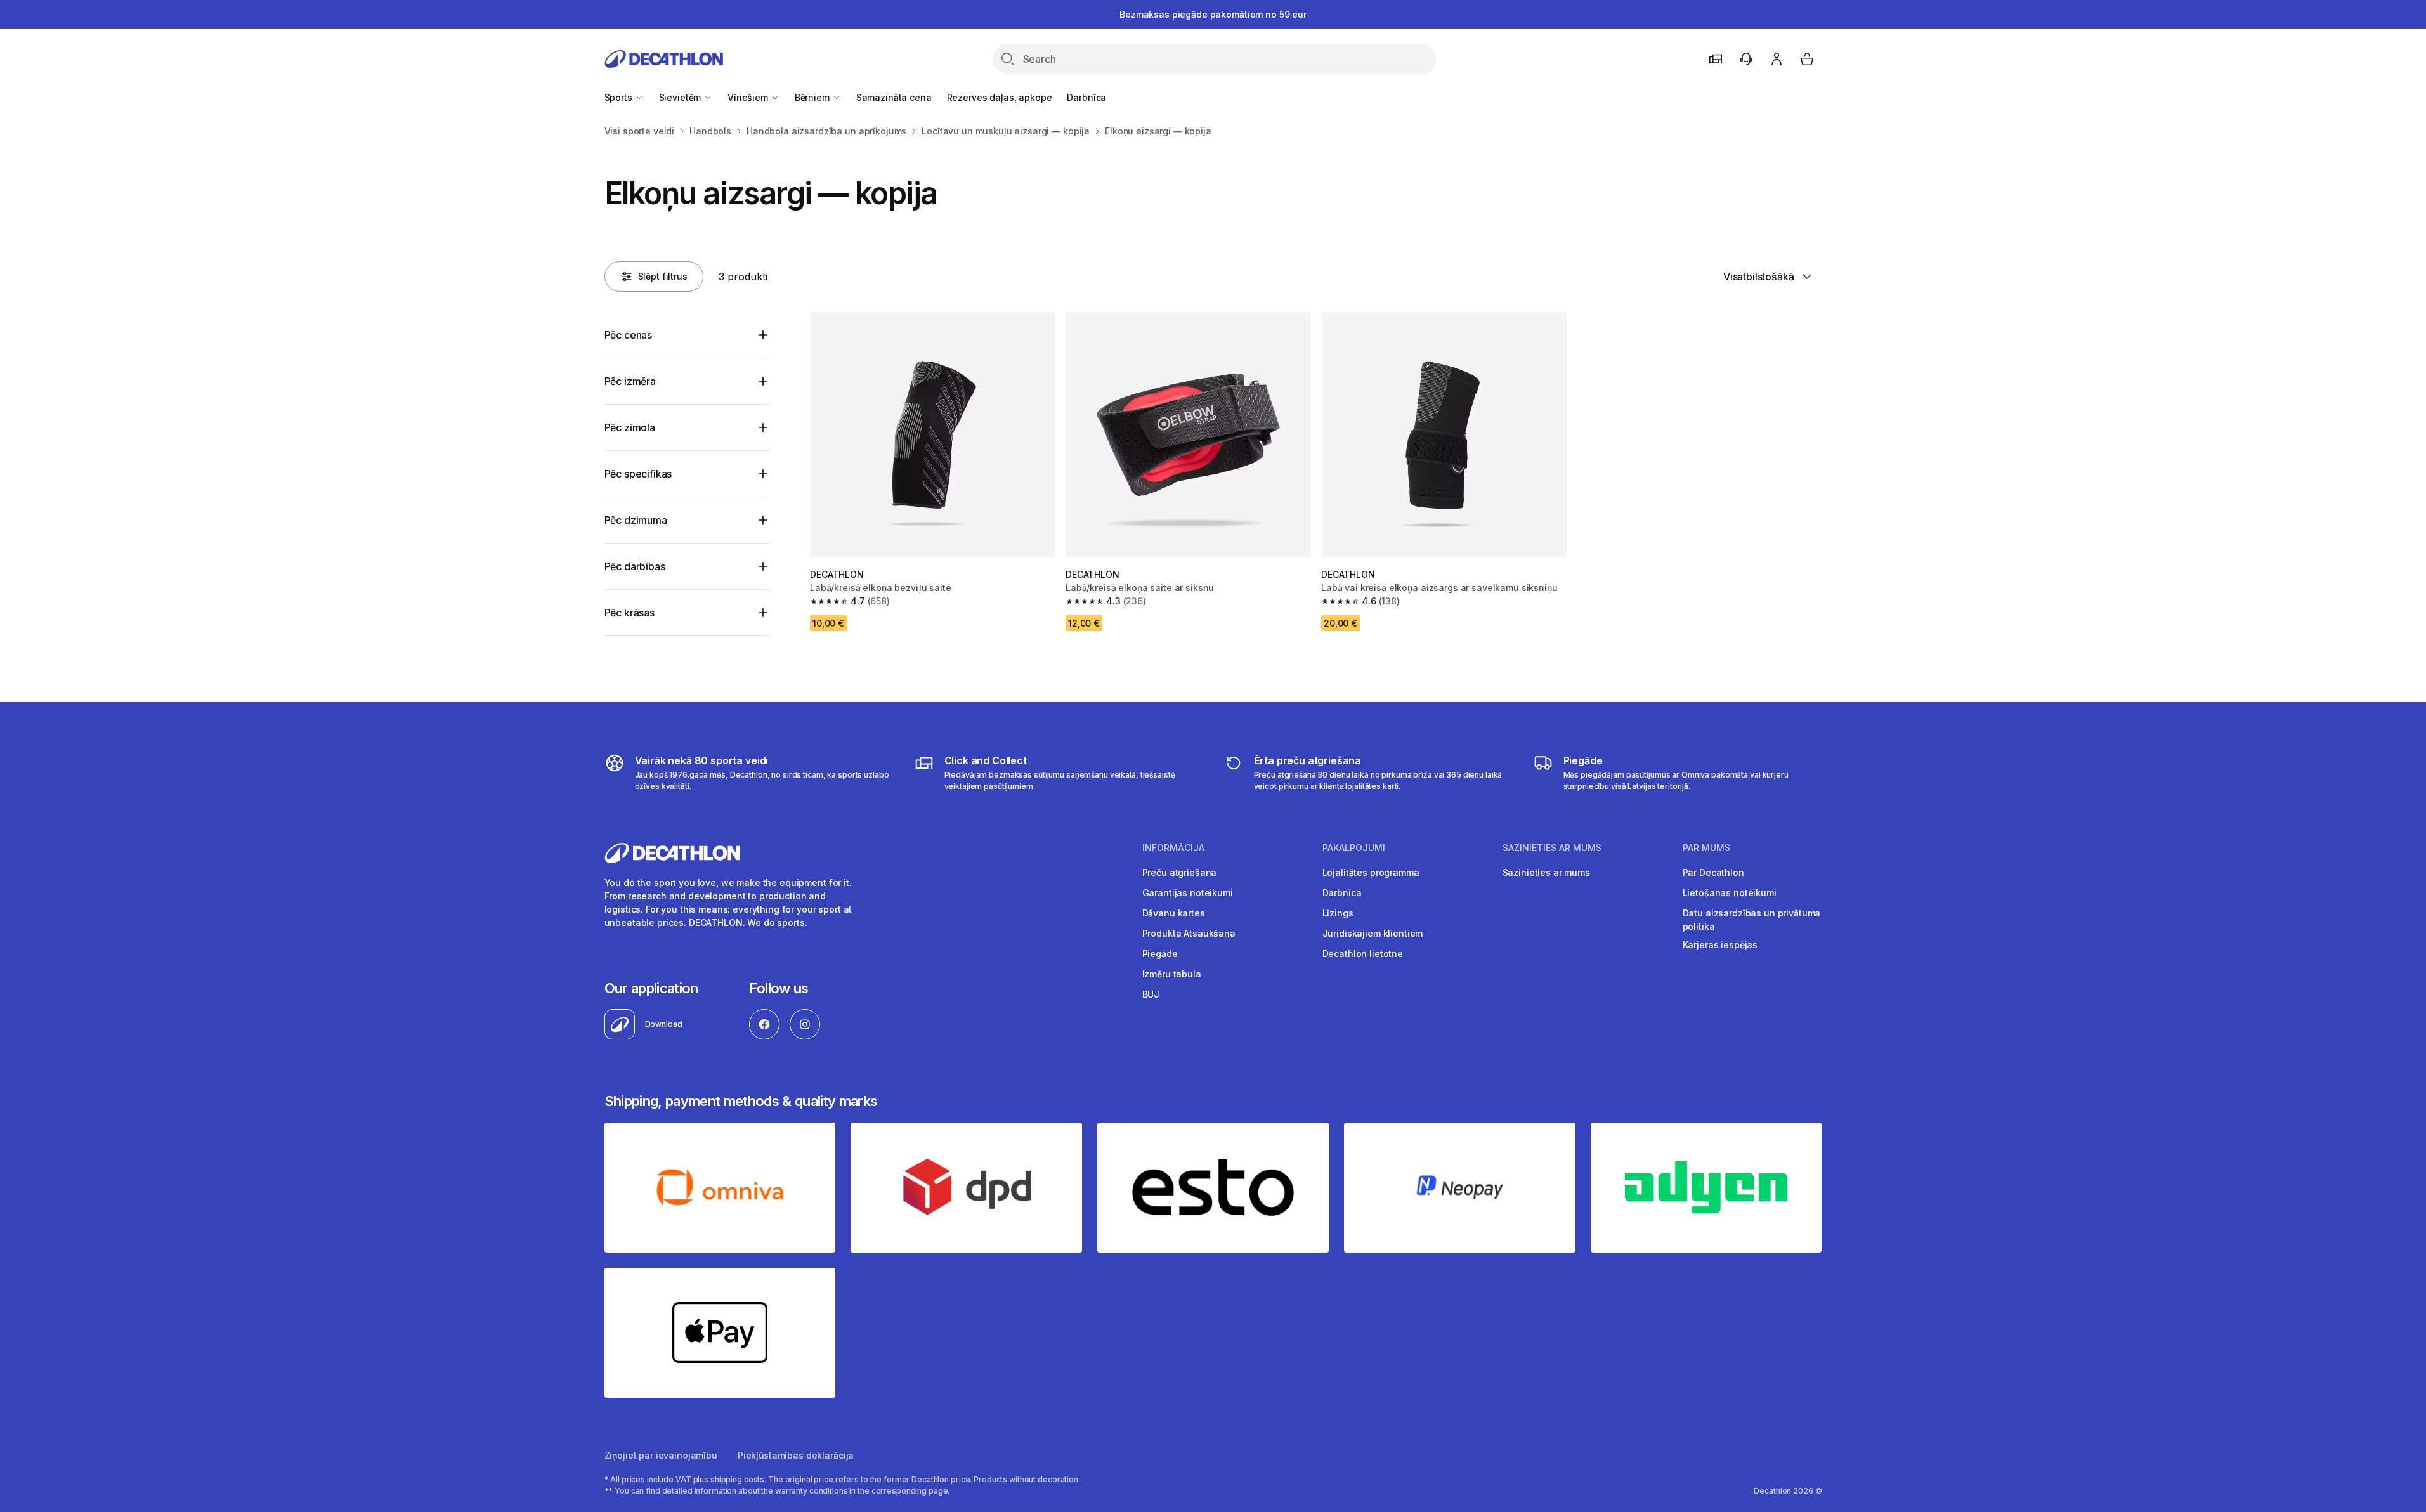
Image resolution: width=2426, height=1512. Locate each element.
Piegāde (1160, 954)
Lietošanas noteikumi (1730, 893)
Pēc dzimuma (636, 520)
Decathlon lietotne (1363, 954)
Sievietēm (681, 97)
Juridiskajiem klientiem (1373, 933)
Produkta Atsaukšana (1189, 933)
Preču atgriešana (1180, 872)
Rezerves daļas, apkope (1000, 97)
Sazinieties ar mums (1546, 872)
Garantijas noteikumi (1188, 893)
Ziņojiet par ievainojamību (661, 1455)
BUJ (1151, 994)
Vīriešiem (749, 97)
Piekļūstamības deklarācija (796, 1455)
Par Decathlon (1713, 872)
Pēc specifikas (638, 474)
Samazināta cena (894, 97)
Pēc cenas (629, 335)
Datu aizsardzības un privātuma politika (1752, 920)
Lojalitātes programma (1371, 872)
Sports (620, 97)
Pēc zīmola (630, 427)
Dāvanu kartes (1174, 913)
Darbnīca (1086, 97)
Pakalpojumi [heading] (1354, 848)
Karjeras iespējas (1720, 945)
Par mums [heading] (1706, 848)
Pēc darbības (635, 566)
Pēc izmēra (630, 381)
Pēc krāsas (629, 613)
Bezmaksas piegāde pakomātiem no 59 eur (1213, 14)
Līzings (1338, 913)
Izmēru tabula (1172, 974)
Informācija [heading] (1173, 848)
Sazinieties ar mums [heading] (1552, 848)
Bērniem (813, 97)
